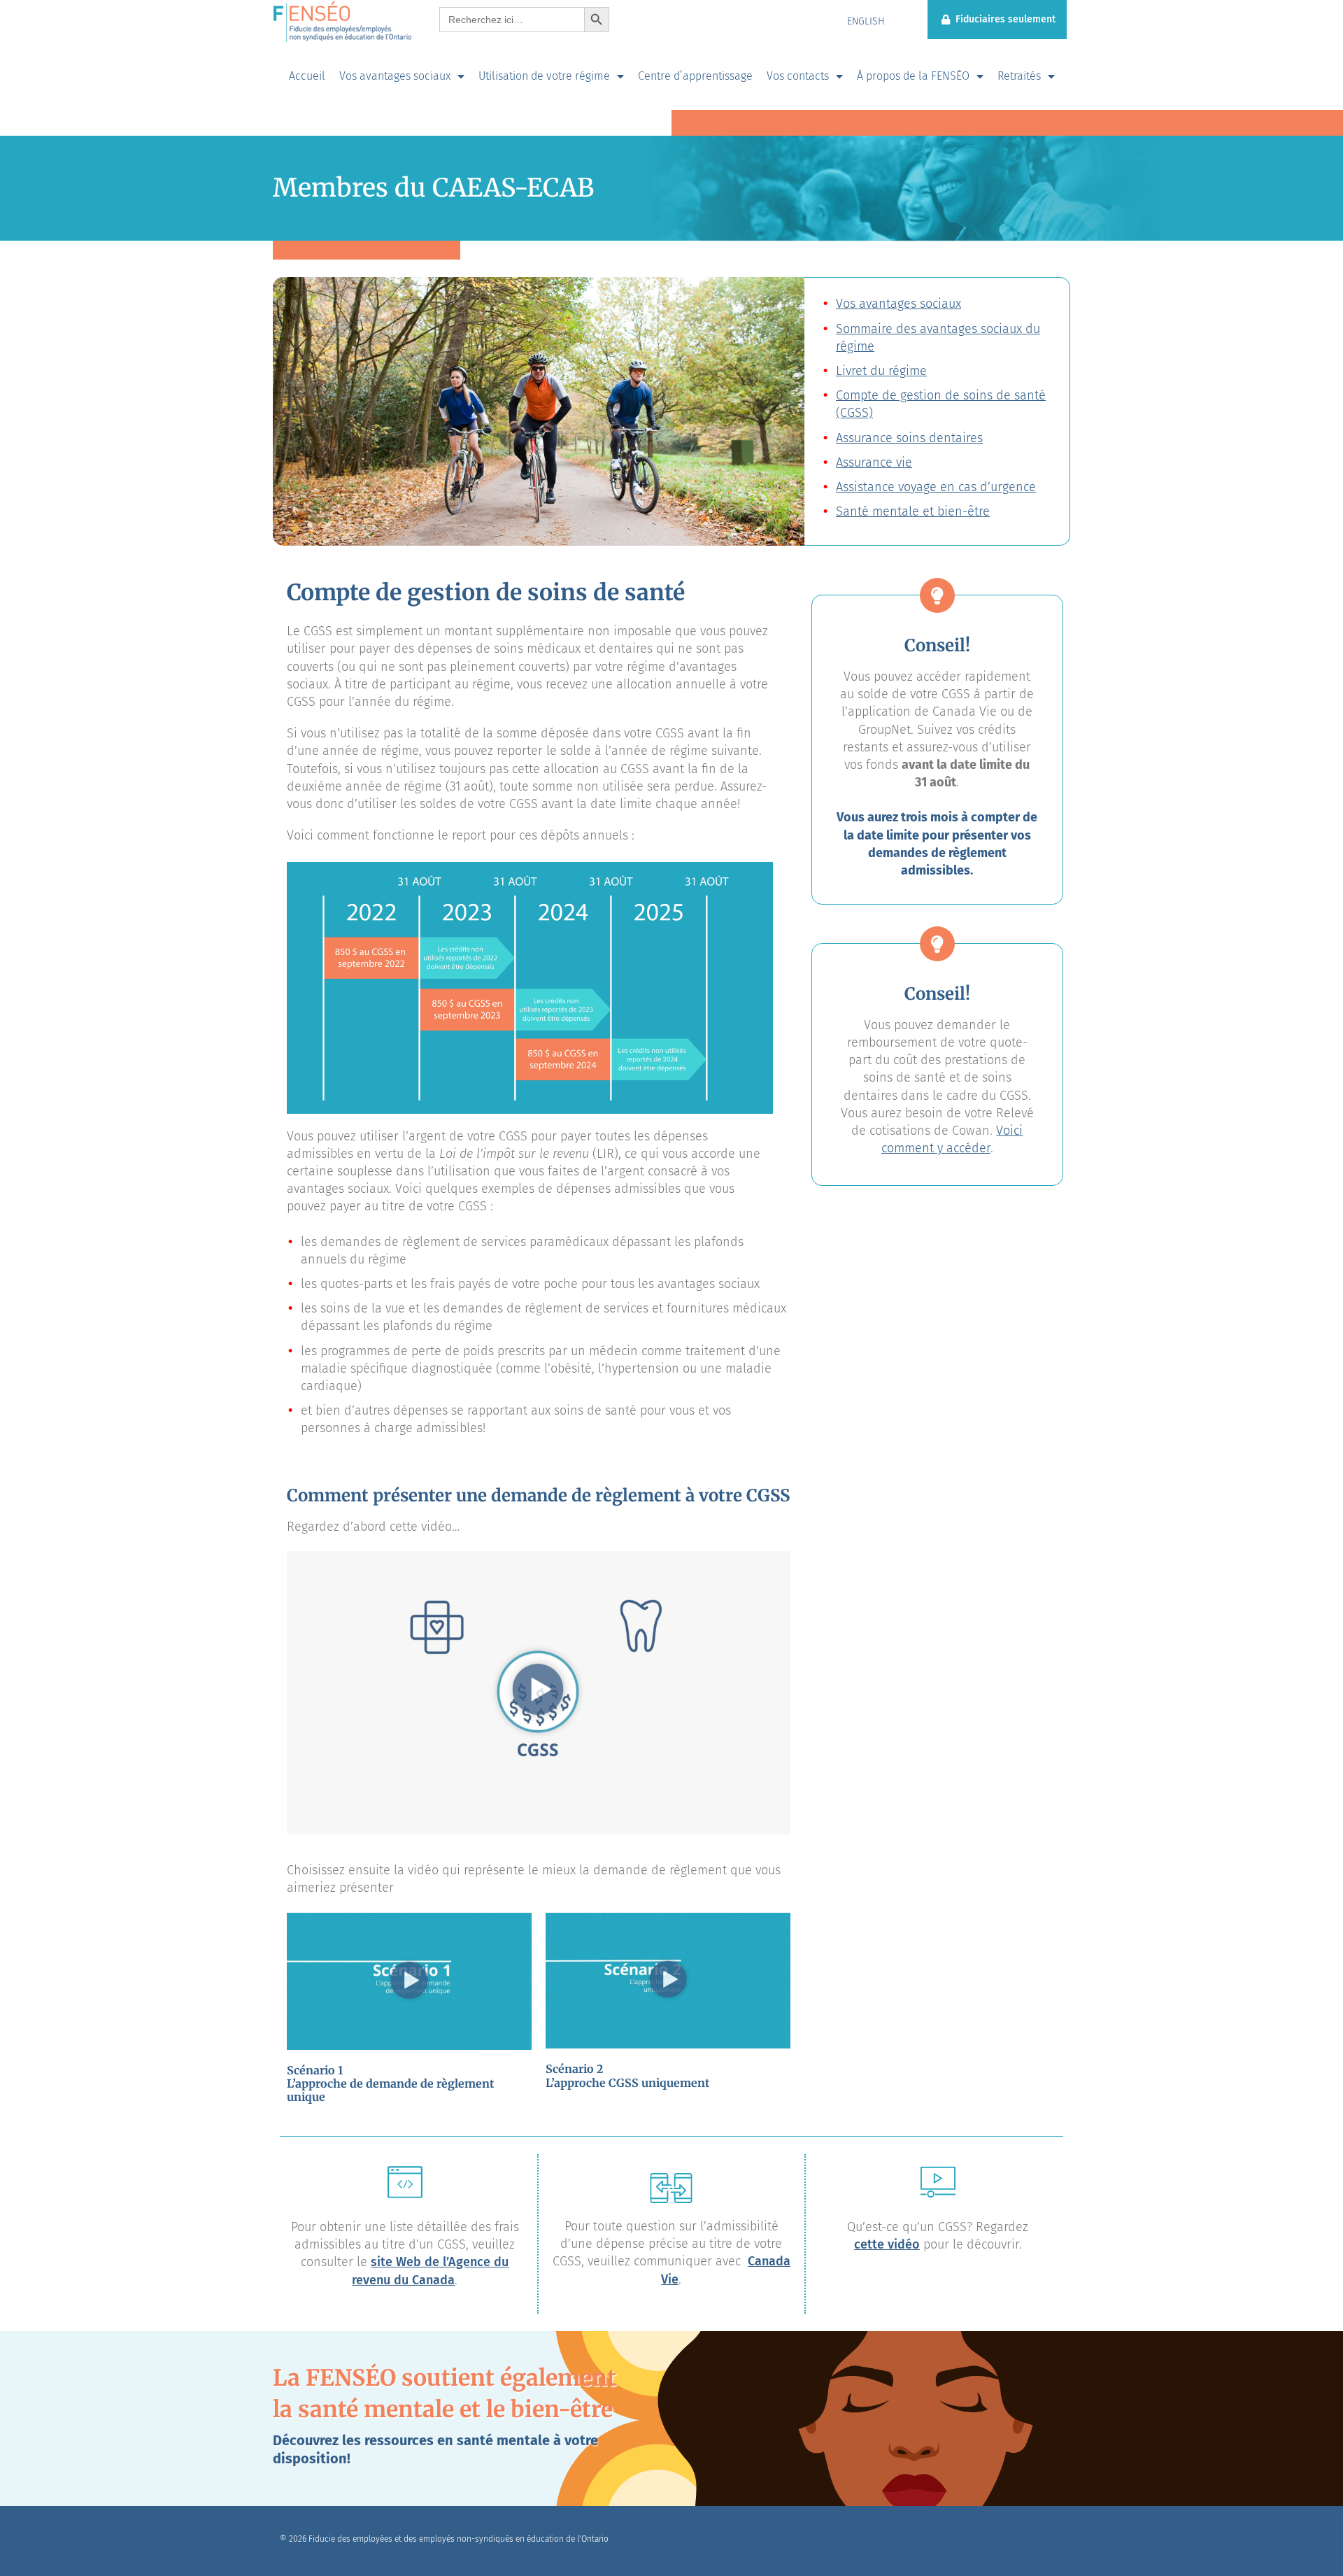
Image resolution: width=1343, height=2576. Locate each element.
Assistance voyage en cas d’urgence (936, 487)
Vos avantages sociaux (395, 76)
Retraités (1019, 76)
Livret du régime (881, 371)
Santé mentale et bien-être (913, 511)
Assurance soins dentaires (909, 438)
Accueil (307, 76)
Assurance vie (874, 462)
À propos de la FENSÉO (913, 76)
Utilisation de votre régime (544, 76)
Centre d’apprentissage (695, 76)
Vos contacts (798, 76)
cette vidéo (887, 2244)
